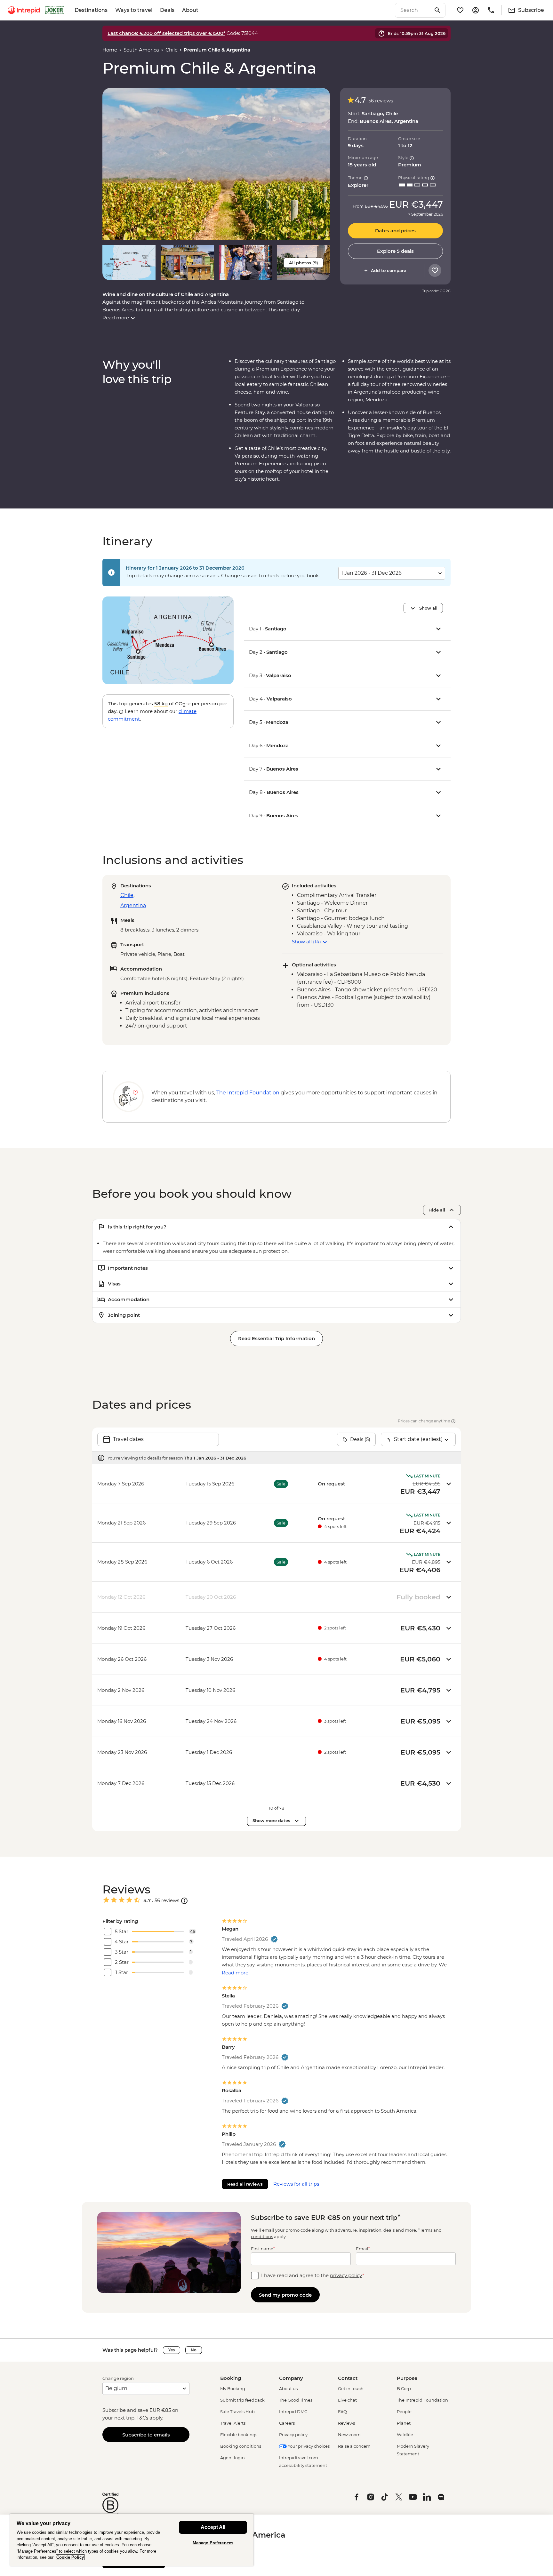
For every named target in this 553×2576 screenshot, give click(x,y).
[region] (132, 2540)
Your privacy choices (308, 2446)
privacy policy (346, 2275)
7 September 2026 (425, 214)
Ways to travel (134, 10)
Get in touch (351, 2388)
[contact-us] (491, 10)
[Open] (184, 1901)
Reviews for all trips (296, 2184)
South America (141, 50)
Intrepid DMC (293, 2412)
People (404, 2412)
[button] (216, 164)
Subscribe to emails (146, 2435)
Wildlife (405, 2435)
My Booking (233, 2388)
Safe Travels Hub (237, 2412)
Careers (287, 2423)
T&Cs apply (149, 2418)
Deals (167, 10)
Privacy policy (293, 2435)
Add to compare (389, 270)
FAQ (342, 2412)
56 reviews (381, 101)
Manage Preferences (213, 2543)
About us (288, 2388)
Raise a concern (354, 2446)
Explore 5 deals (395, 251)
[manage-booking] (476, 10)
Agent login (232, 2458)
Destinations (91, 10)
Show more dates (271, 1820)
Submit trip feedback (242, 2400)
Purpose (407, 2378)
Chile (172, 50)
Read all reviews (245, 2184)
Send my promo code (285, 2295)
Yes (172, 2350)
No (194, 2350)
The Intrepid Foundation (422, 2400)
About (190, 10)
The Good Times (296, 2400)
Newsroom (349, 2435)
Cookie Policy (70, 2557)
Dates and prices (395, 231)
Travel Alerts (233, 2423)
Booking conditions (241, 2446)
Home (110, 50)
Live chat (347, 2400)
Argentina (133, 905)
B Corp (404, 2388)
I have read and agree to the (313, 2275)
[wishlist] (460, 10)
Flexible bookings (239, 2435)
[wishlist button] (435, 270)
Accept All (213, 2527)
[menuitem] (24, 10)
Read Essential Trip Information (276, 1338)
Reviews (346, 2423)
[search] (413, 10)
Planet (404, 2423)
